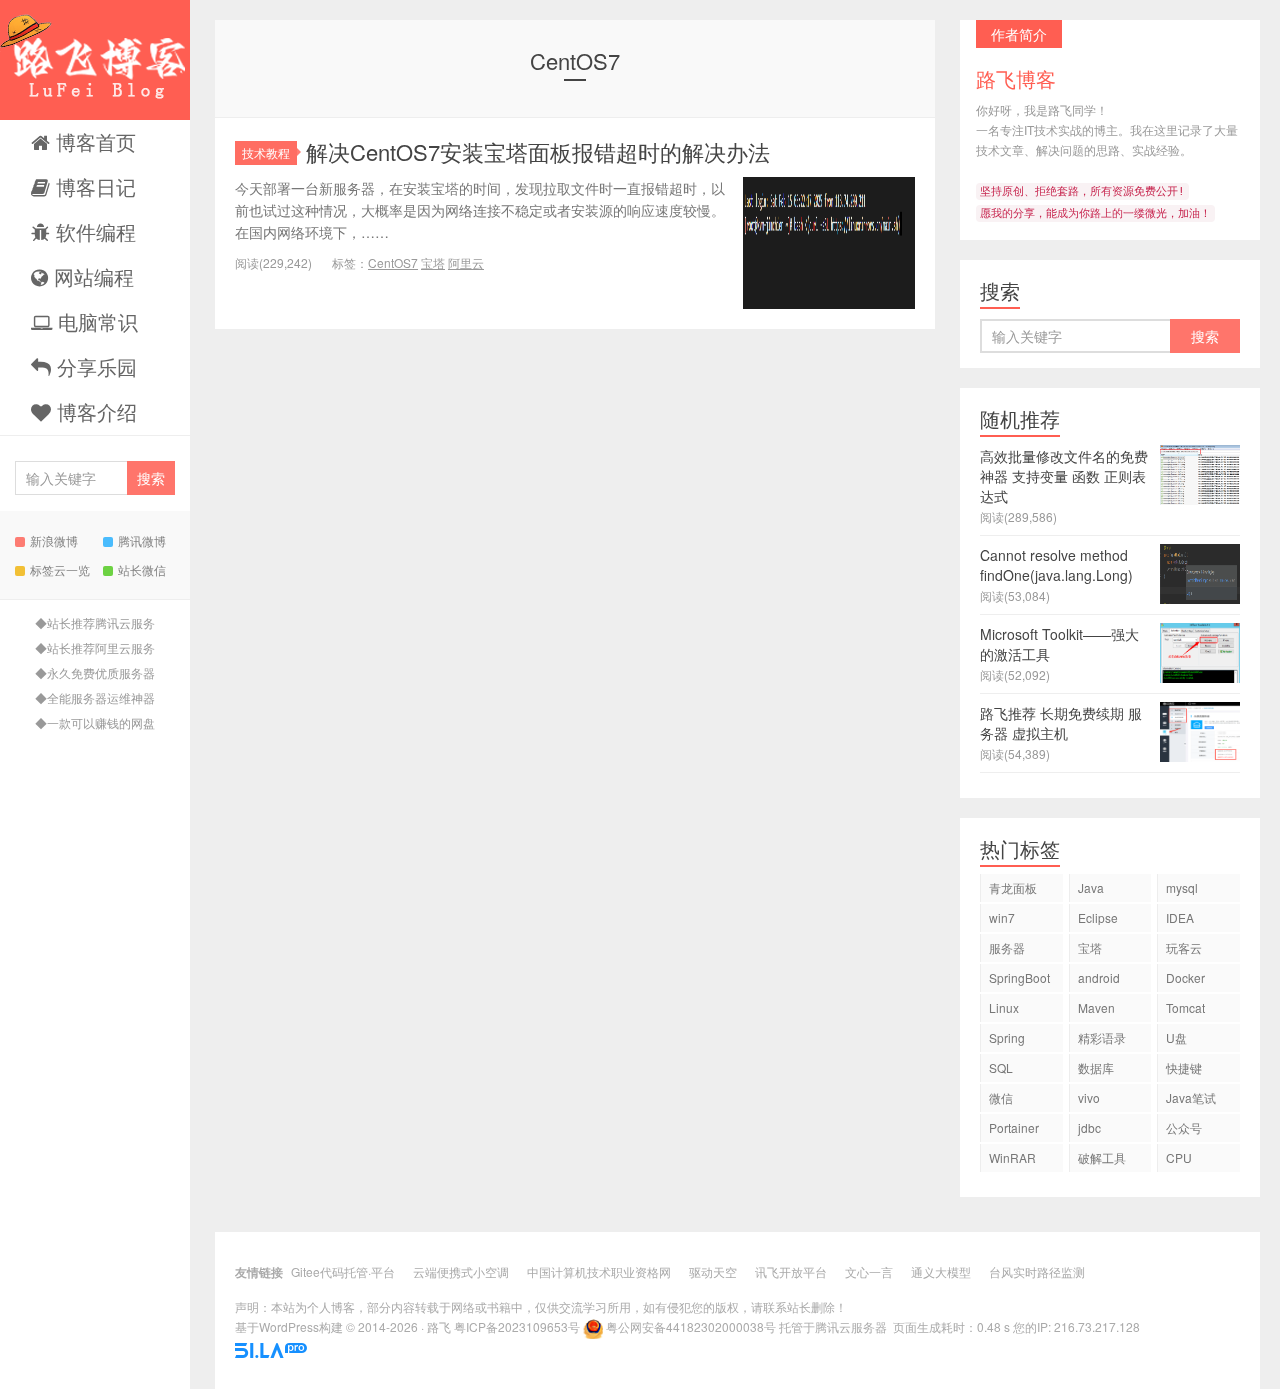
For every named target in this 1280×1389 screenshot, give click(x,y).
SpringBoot (1019, 977)
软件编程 (93, 231)
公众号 (1184, 1127)
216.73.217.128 (1097, 1326)
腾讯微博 (142, 540)
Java (1091, 887)
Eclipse (1098, 917)
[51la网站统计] (271, 1348)
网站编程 (91, 276)
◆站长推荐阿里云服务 (95, 647)
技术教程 (266, 152)
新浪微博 (54, 540)
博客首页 (93, 141)
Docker (1185, 977)
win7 (1002, 917)
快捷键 (1184, 1067)
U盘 (1176, 1037)
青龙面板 (1013, 887)
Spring (1007, 1037)
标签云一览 (60, 569)
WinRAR (1012, 1157)
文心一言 (869, 1271)
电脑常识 (95, 321)
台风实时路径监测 (1037, 1271)
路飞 (439, 1326)
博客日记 (93, 186)
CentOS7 (393, 262)
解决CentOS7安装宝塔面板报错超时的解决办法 (538, 151)
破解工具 (1102, 1157)
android (1099, 977)
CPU (1179, 1157)
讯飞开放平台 (791, 1271)
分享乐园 (94, 366)
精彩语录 (1102, 1037)
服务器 (1007, 947)
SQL (1001, 1067)
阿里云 (466, 262)
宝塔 (433, 262)
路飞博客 (95, 60)
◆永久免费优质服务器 (95, 672)
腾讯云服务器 (851, 1326)
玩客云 (1184, 947)
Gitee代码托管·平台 (343, 1271)
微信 (1001, 1097)
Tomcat (1185, 1007)
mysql (1182, 887)
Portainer (1014, 1127)
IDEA (1180, 917)
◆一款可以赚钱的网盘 (95, 722)
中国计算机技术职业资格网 (599, 1271)
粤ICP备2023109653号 (517, 1326)
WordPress (289, 1326)
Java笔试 (1191, 1097)
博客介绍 (94, 411)
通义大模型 (941, 1271)
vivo (1089, 1097)
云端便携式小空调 (461, 1271)
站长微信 (142, 569)
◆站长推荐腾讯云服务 (95, 622)
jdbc (1089, 1127)
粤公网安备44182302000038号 (691, 1326)
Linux (1004, 1007)
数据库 (1096, 1067)
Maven (1096, 1007)
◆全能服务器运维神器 (95, 697)
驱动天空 (713, 1271)
